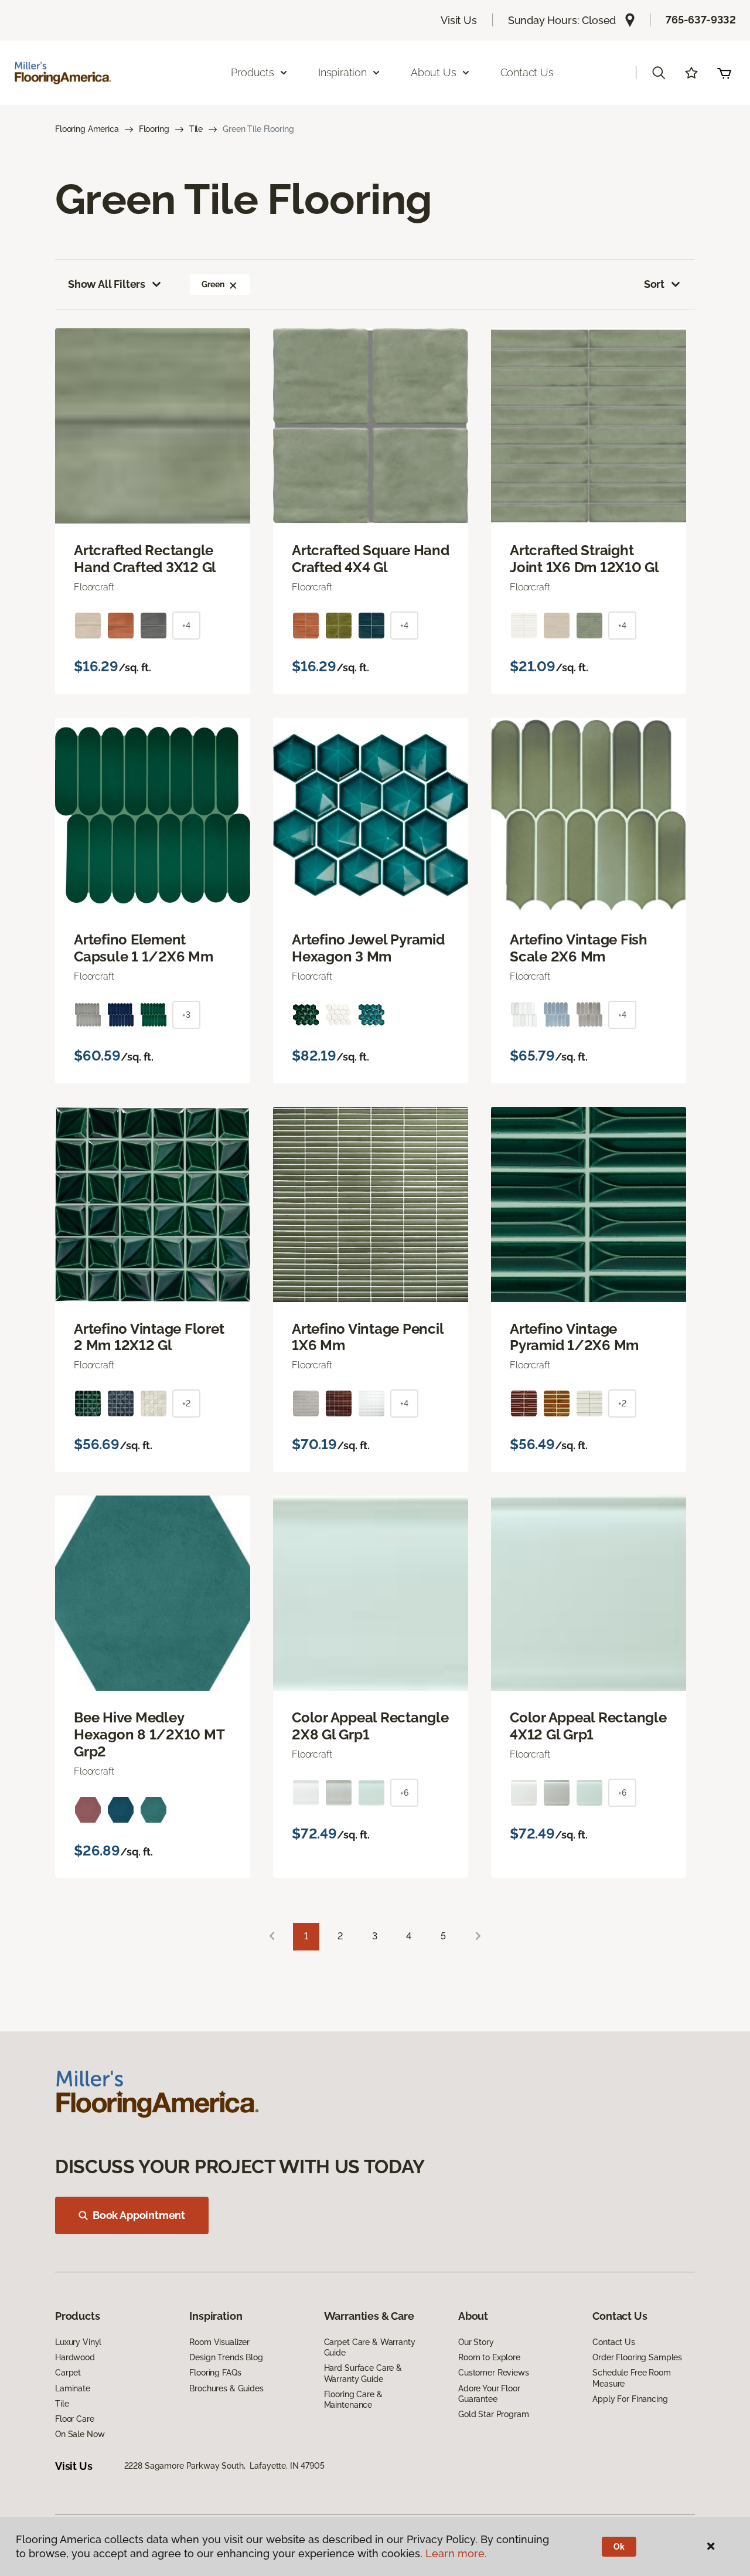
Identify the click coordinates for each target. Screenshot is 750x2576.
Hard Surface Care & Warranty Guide (363, 2373)
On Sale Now (80, 2434)
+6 (404, 1793)
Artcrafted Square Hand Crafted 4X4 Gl (371, 559)
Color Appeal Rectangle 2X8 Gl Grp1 (370, 1726)
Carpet (68, 2373)
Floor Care (75, 2419)
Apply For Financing (630, 2399)
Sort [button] (654, 284)
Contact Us (527, 72)
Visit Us (459, 20)
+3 (186, 1015)
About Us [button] (434, 72)
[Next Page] (478, 1937)
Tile (196, 129)
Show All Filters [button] (107, 284)
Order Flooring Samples (637, 2357)
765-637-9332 (701, 20)
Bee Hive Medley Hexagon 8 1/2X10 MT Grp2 (149, 1735)
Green (213, 284)
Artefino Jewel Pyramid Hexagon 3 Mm (368, 948)
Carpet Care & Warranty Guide (370, 2347)
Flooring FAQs (215, 2373)
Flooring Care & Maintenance (353, 2400)
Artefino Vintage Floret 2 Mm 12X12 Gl (149, 1338)
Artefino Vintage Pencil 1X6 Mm (367, 1338)
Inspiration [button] (342, 72)
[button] (659, 73)
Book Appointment (139, 2215)
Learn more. (456, 2553)
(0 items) (724, 73)
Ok (619, 2547)
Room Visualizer (219, 2342)
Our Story (476, 2342)
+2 (186, 1403)
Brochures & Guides (226, 2388)
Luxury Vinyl (78, 2342)
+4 (186, 626)
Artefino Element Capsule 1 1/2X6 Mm (144, 948)
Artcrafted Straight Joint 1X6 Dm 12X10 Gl (584, 559)
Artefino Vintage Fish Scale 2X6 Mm (579, 948)
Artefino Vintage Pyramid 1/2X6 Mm (574, 1338)
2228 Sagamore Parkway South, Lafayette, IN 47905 (224, 2466)
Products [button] (253, 72)
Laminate (73, 2388)
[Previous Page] (272, 1937)
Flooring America (87, 129)
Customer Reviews (494, 2373)
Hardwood (75, 2357)
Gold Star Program (494, 2414)
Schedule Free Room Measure (631, 2378)
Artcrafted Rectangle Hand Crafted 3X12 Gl (145, 559)
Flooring (154, 129)
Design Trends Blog (226, 2357)
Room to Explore (489, 2357)
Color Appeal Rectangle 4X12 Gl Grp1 (588, 1726)
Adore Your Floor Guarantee (489, 2394)
